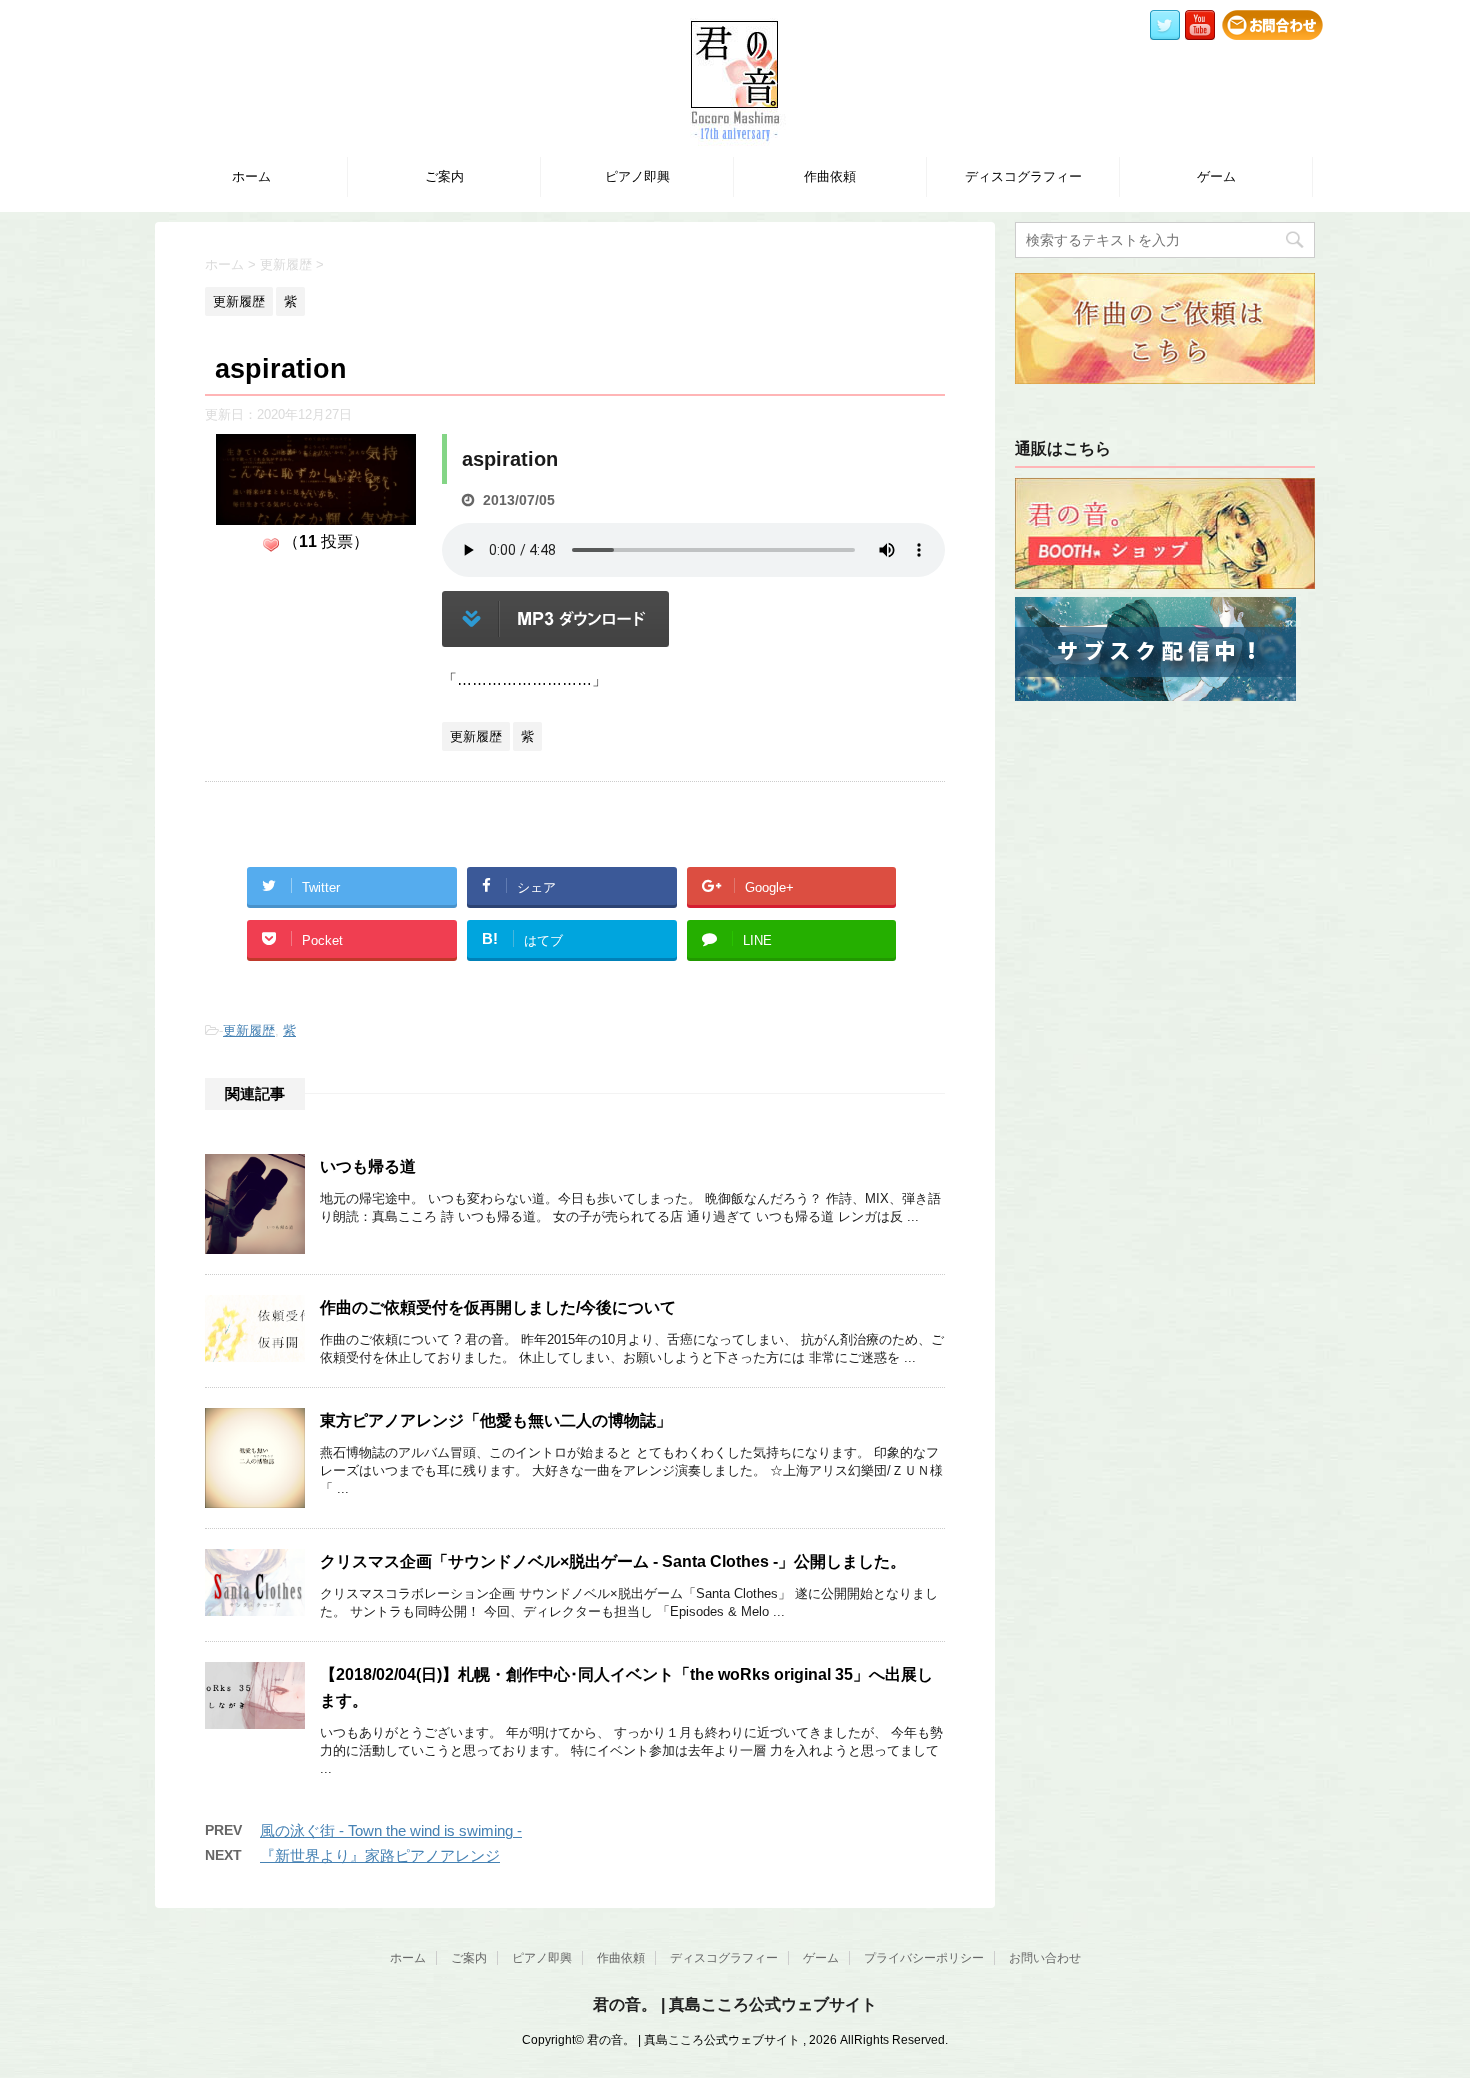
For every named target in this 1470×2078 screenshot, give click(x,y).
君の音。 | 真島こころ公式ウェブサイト (735, 2004)
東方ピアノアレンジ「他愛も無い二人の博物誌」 (496, 1420)
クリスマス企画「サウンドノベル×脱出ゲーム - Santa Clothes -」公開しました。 (613, 1561)
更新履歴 (249, 1030)
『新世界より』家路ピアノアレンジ (380, 1855)
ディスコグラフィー (1023, 176)
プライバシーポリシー (924, 1958)
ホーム (251, 176)
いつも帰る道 (368, 1166)
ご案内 (444, 176)
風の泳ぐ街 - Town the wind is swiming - (391, 1830)
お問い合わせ (1045, 1958)
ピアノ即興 (637, 176)
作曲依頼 (830, 176)
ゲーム (1216, 176)
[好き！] (271, 545)
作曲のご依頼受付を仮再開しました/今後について (498, 1307)
